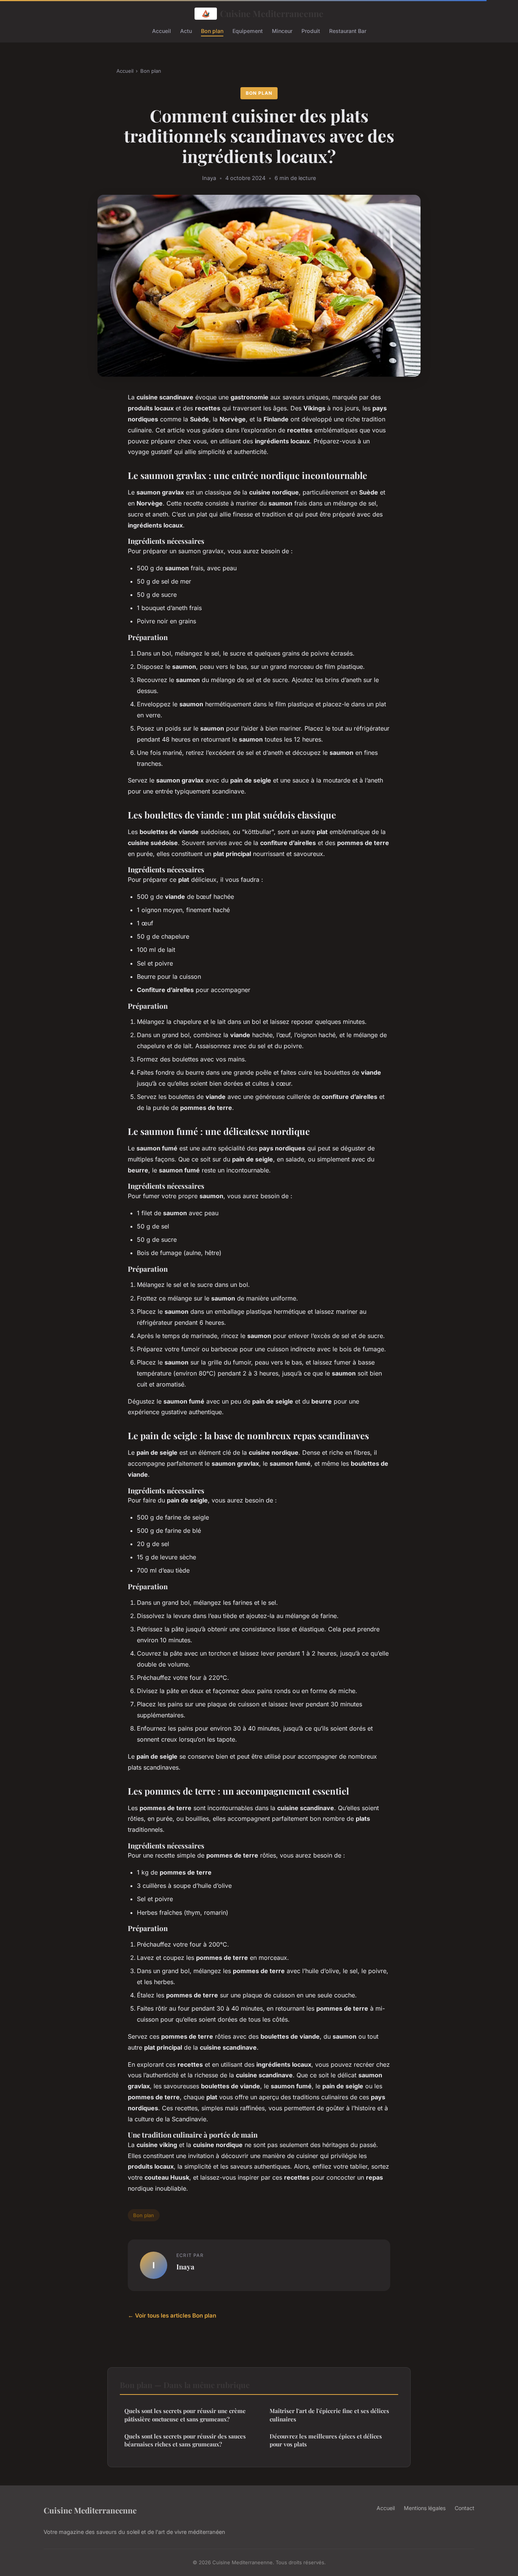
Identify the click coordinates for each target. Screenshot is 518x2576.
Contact (465, 2508)
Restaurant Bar (348, 31)
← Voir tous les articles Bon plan (172, 2315)
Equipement (248, 31)
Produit (311, 31)
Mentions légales (425, 2508)
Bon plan (212, 31)
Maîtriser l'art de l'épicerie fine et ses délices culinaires (329, 2415)
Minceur (282, 31)
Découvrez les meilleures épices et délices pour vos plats (326, 2440)
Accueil (162, 31)
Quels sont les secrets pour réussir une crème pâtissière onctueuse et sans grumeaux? (185, 2415)
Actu (186, 31)
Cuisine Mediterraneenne (272, 13)
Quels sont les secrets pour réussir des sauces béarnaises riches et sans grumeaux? (185, 2440)
